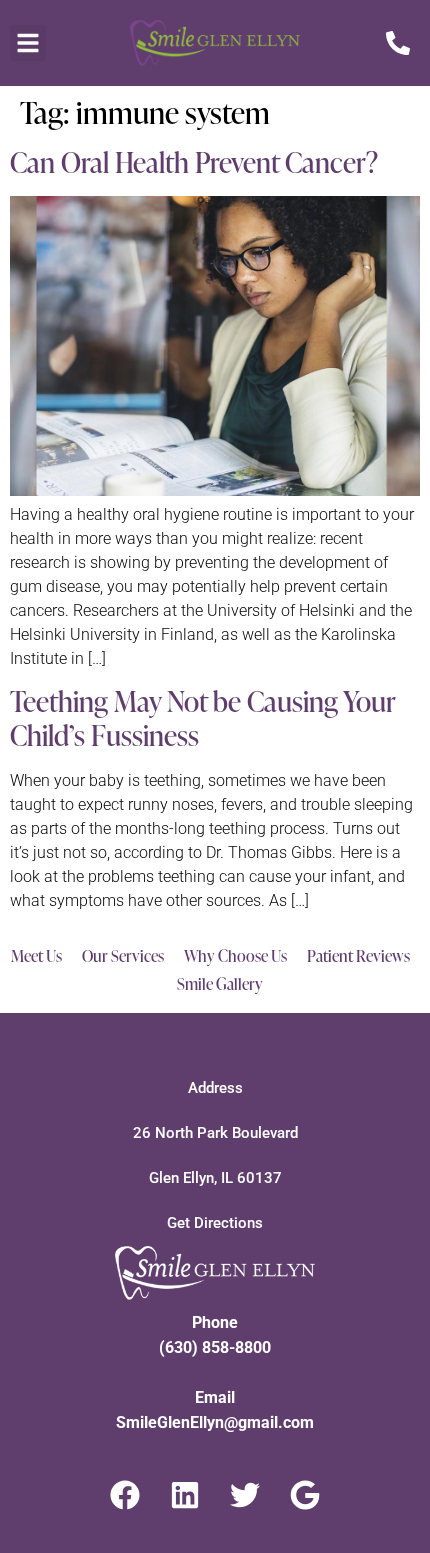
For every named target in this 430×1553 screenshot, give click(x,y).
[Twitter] (245, 1495)
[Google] (305, 1495)
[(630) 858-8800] (384, 43)
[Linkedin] (185, 1495)
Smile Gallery (220, 984)
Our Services (123, 956)
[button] (28, 43)
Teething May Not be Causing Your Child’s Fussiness (203, 718)
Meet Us (36, 956)
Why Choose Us (235, 956)
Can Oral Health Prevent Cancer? (194, 162)
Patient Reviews (358, 956)
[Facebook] (125, 1495)
